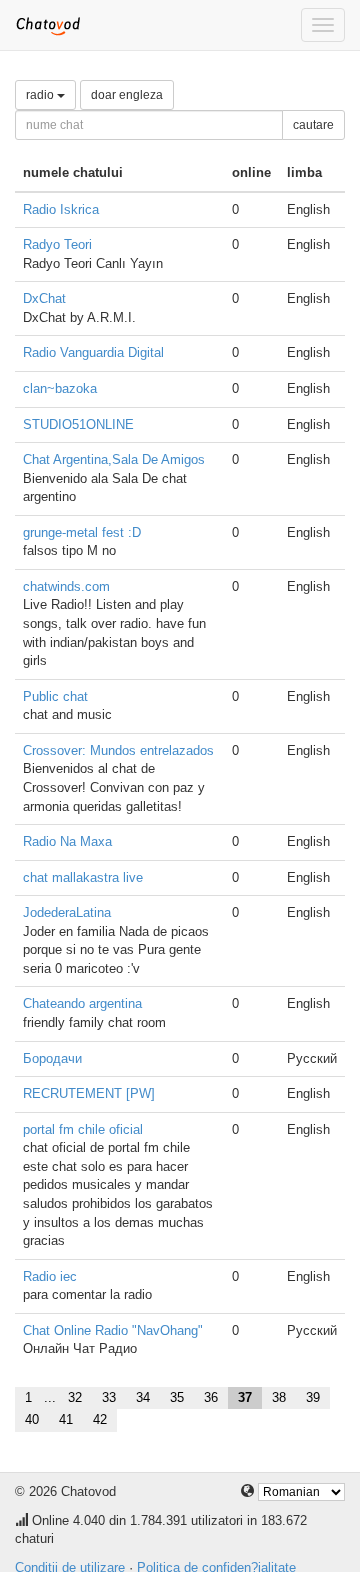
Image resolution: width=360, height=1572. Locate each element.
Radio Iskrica (61, 209)
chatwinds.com (66, 586)
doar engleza (127, 95)
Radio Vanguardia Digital (93, 352)
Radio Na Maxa (67, 841)
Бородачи (52, 1058)
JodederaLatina (67, 912)
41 (66, 1419)
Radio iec (50, 1276)
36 (211, 1397)
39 (313, 1397)
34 (143, 1397)
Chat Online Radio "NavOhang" (113, 1330)
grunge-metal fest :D (82, 532)
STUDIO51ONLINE (78, 424)
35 (177, 1397)
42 (100, 1419)
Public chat (55, 696)
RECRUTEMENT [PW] (89, 1093)
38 (279, 1397)
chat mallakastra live (83, 877)
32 (75, 1397)
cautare (313, 125)
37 (245, 1397)
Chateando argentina (82, 1003)
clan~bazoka (60, 388)
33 (109, 1397)
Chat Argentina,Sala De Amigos (114, 459)
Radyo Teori (57, 244)
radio (41, 95)
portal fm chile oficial (83, 1129)
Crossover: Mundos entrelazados (118, 750)
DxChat (44, 298)
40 (32, 1419)
